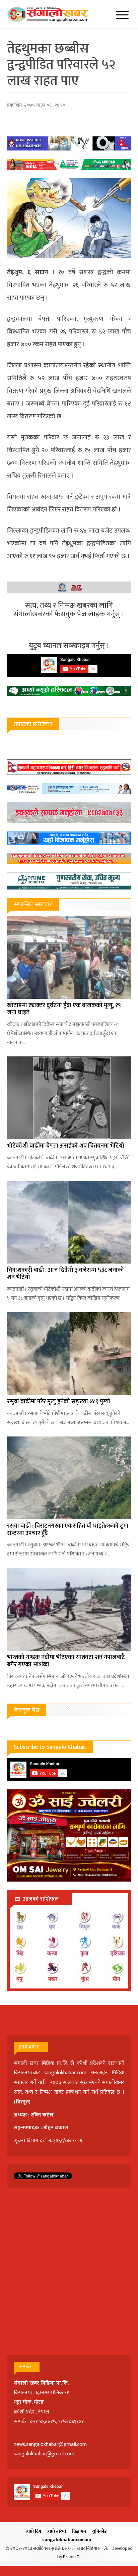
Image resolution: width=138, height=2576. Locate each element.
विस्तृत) (23, 2102)
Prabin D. (72, 2557)
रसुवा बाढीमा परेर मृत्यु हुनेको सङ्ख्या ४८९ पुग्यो (59, 1402)
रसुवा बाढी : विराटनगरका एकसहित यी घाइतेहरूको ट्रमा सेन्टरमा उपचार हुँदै (68, 1530)
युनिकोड (99, 2531)
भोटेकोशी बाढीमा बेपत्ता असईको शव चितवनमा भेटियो (66, 1146)
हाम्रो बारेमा (57, 2531)
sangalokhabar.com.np (67, 2540)
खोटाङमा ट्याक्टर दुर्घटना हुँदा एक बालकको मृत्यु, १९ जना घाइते (64, 1009)
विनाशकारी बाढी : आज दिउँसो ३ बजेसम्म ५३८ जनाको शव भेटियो (65, 1274)
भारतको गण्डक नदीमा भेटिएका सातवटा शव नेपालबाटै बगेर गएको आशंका (66, 1661)
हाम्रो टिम (34, 2531)
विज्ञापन (79, 2531)
